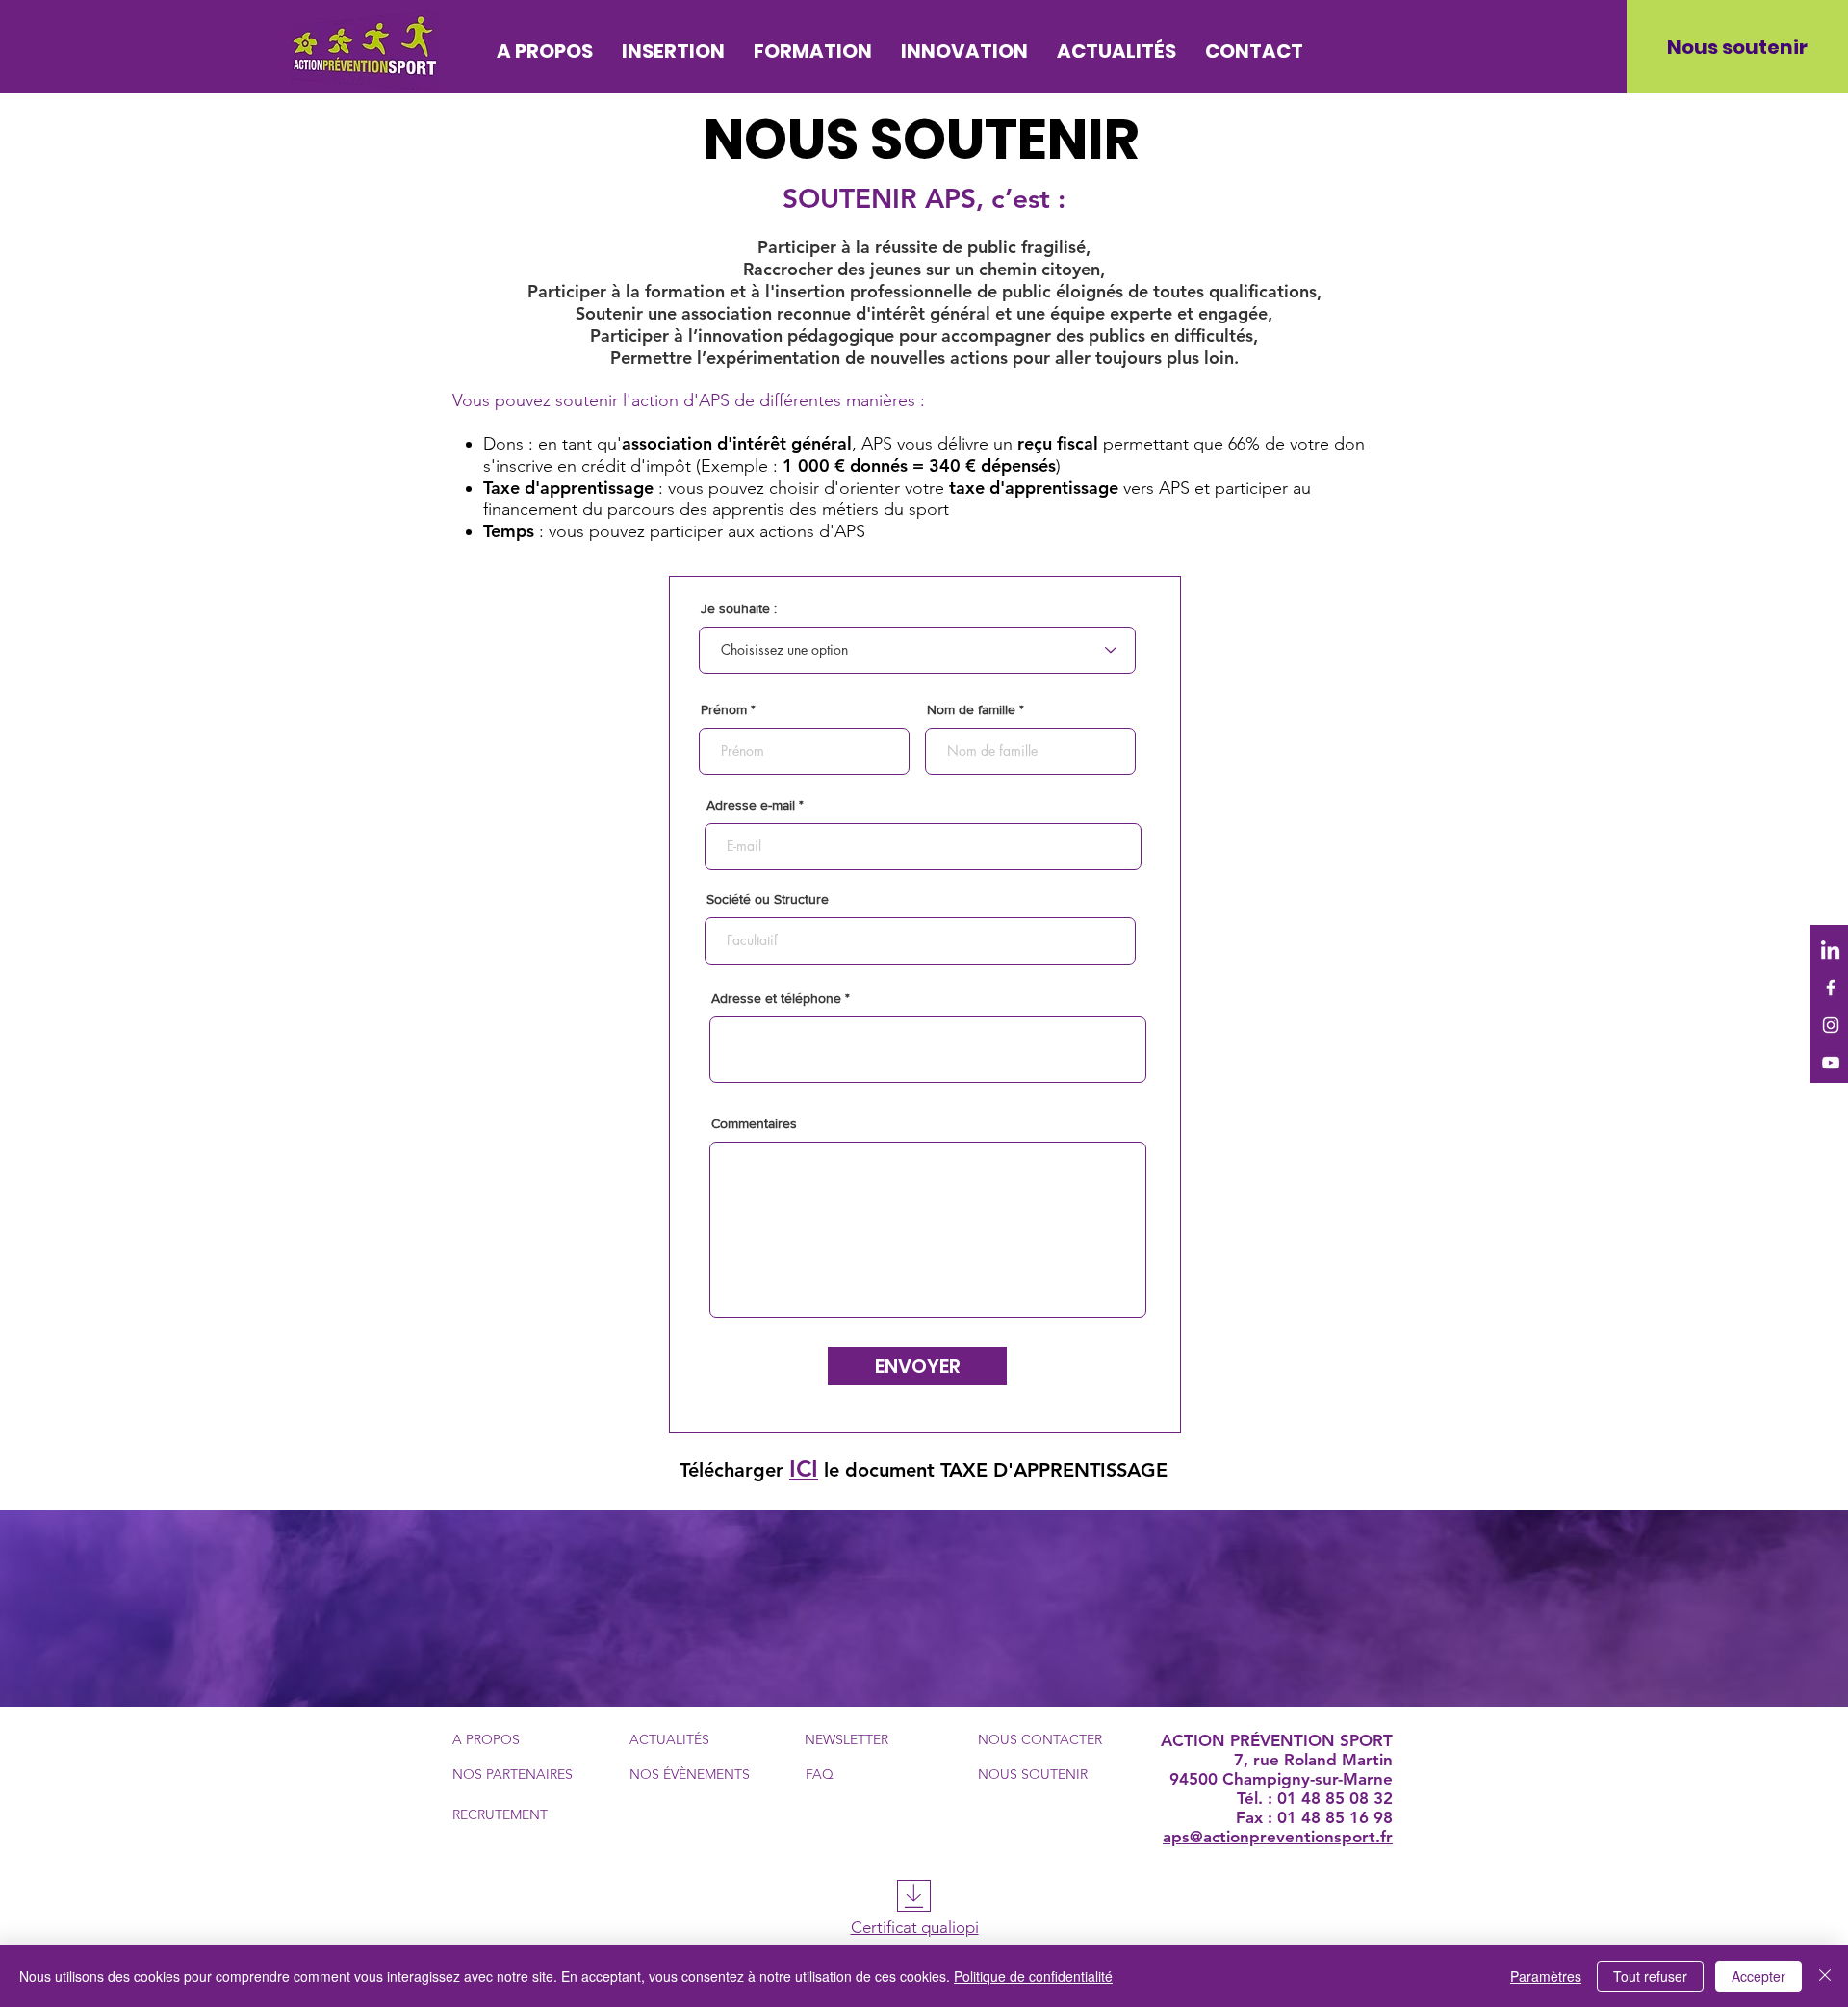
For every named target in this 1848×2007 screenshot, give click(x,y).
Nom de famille (971, 709)
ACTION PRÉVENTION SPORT (1277, 1740)
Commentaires (754, 1123)
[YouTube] (1831, 1063)
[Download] (914, 1896)
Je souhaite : (739, 608)
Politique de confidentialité (1033, 1976)
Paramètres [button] (1546, 1976)
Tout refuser (1650, 1976)
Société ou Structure (768, 899)
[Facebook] (1831, 988)
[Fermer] (1825, 1976)
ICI (804, 1468)
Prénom (724, 709)
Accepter (1758, 1976)
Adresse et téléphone (776, 998)
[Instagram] (1831, 1025)
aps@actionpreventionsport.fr (1278, 1837)
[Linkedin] (1831, 950)
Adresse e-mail (751, 805)
